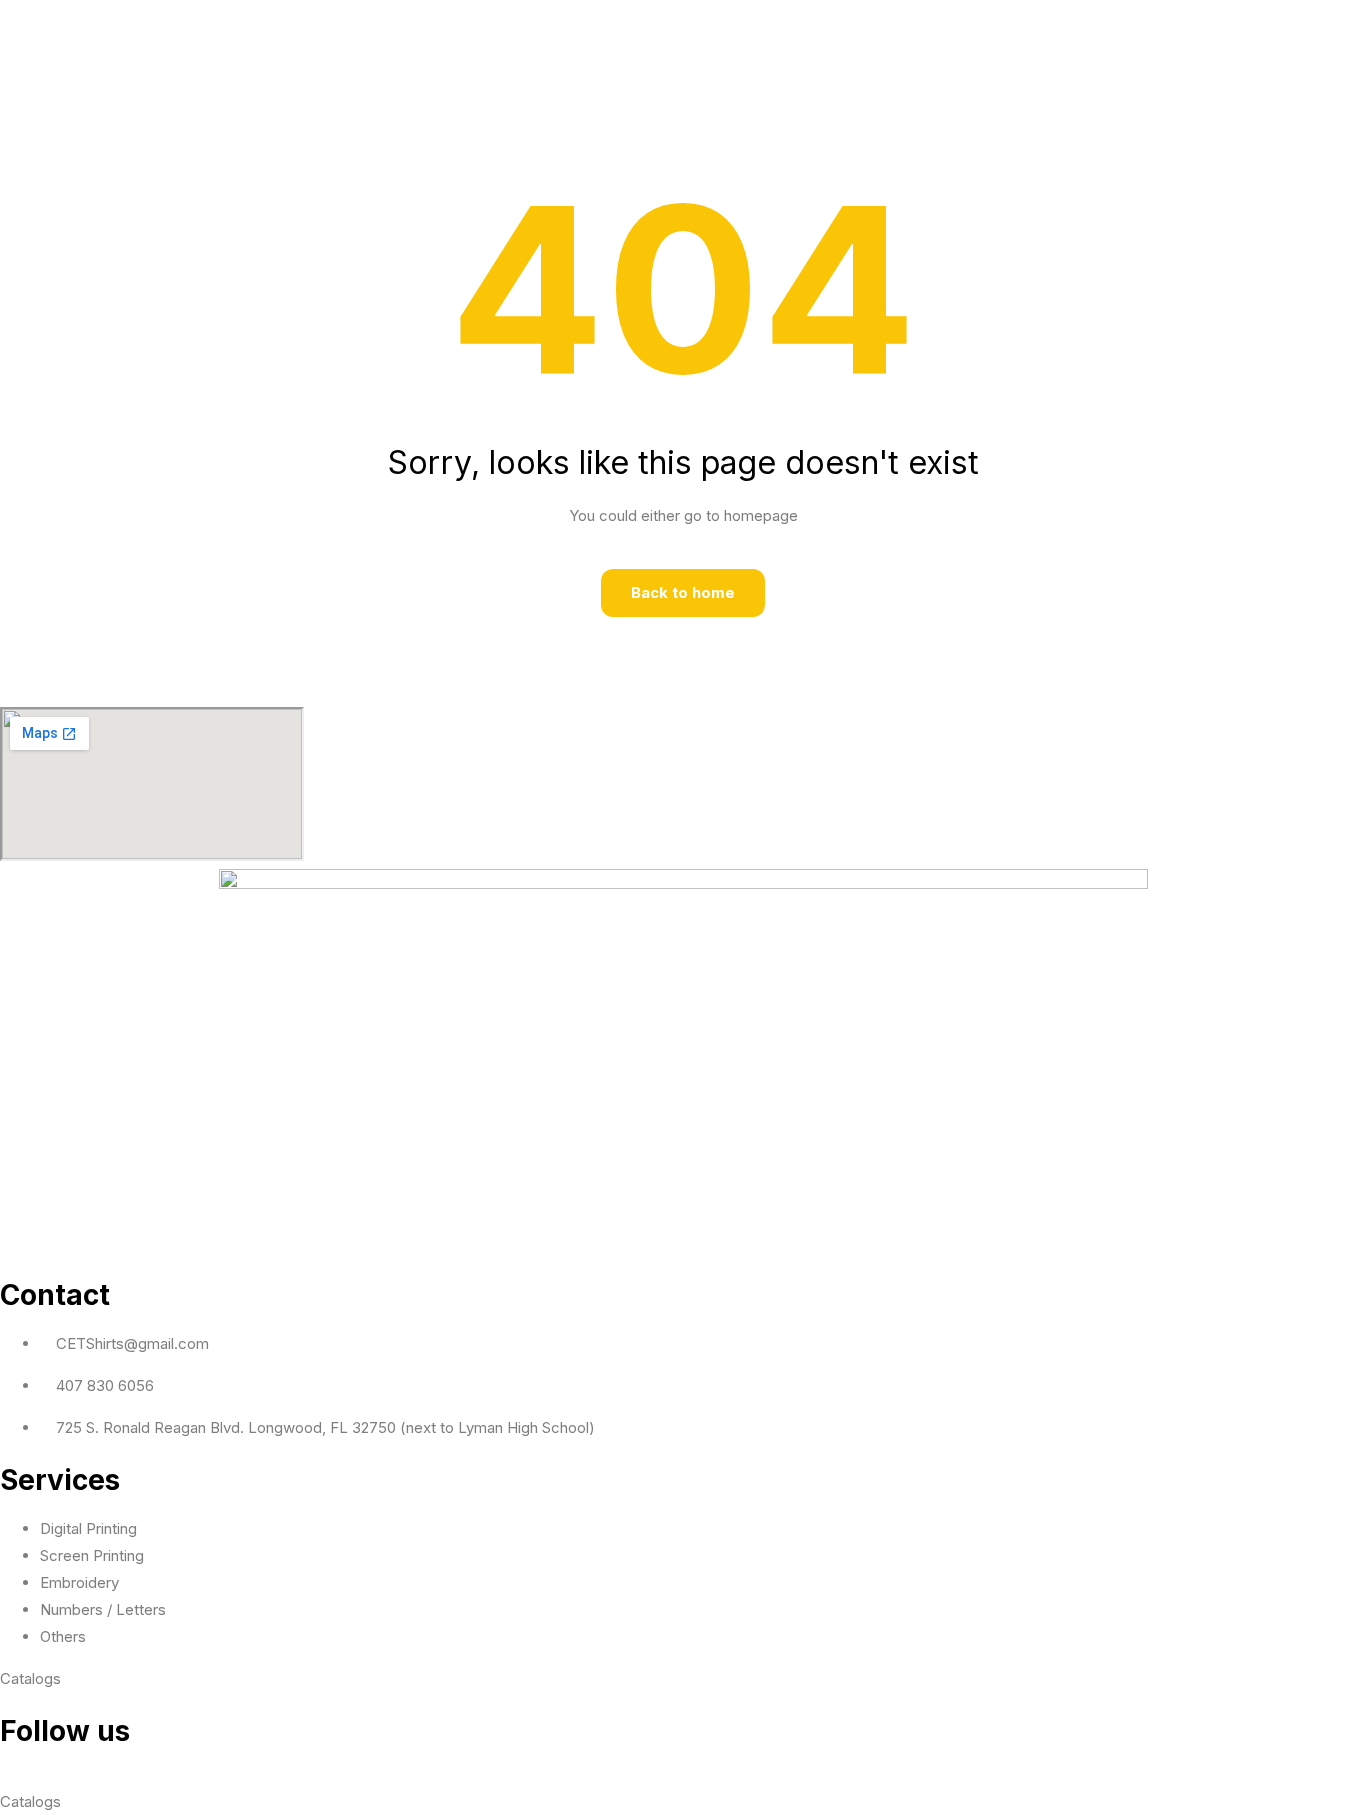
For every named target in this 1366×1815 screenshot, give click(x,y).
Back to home (683, 592)
